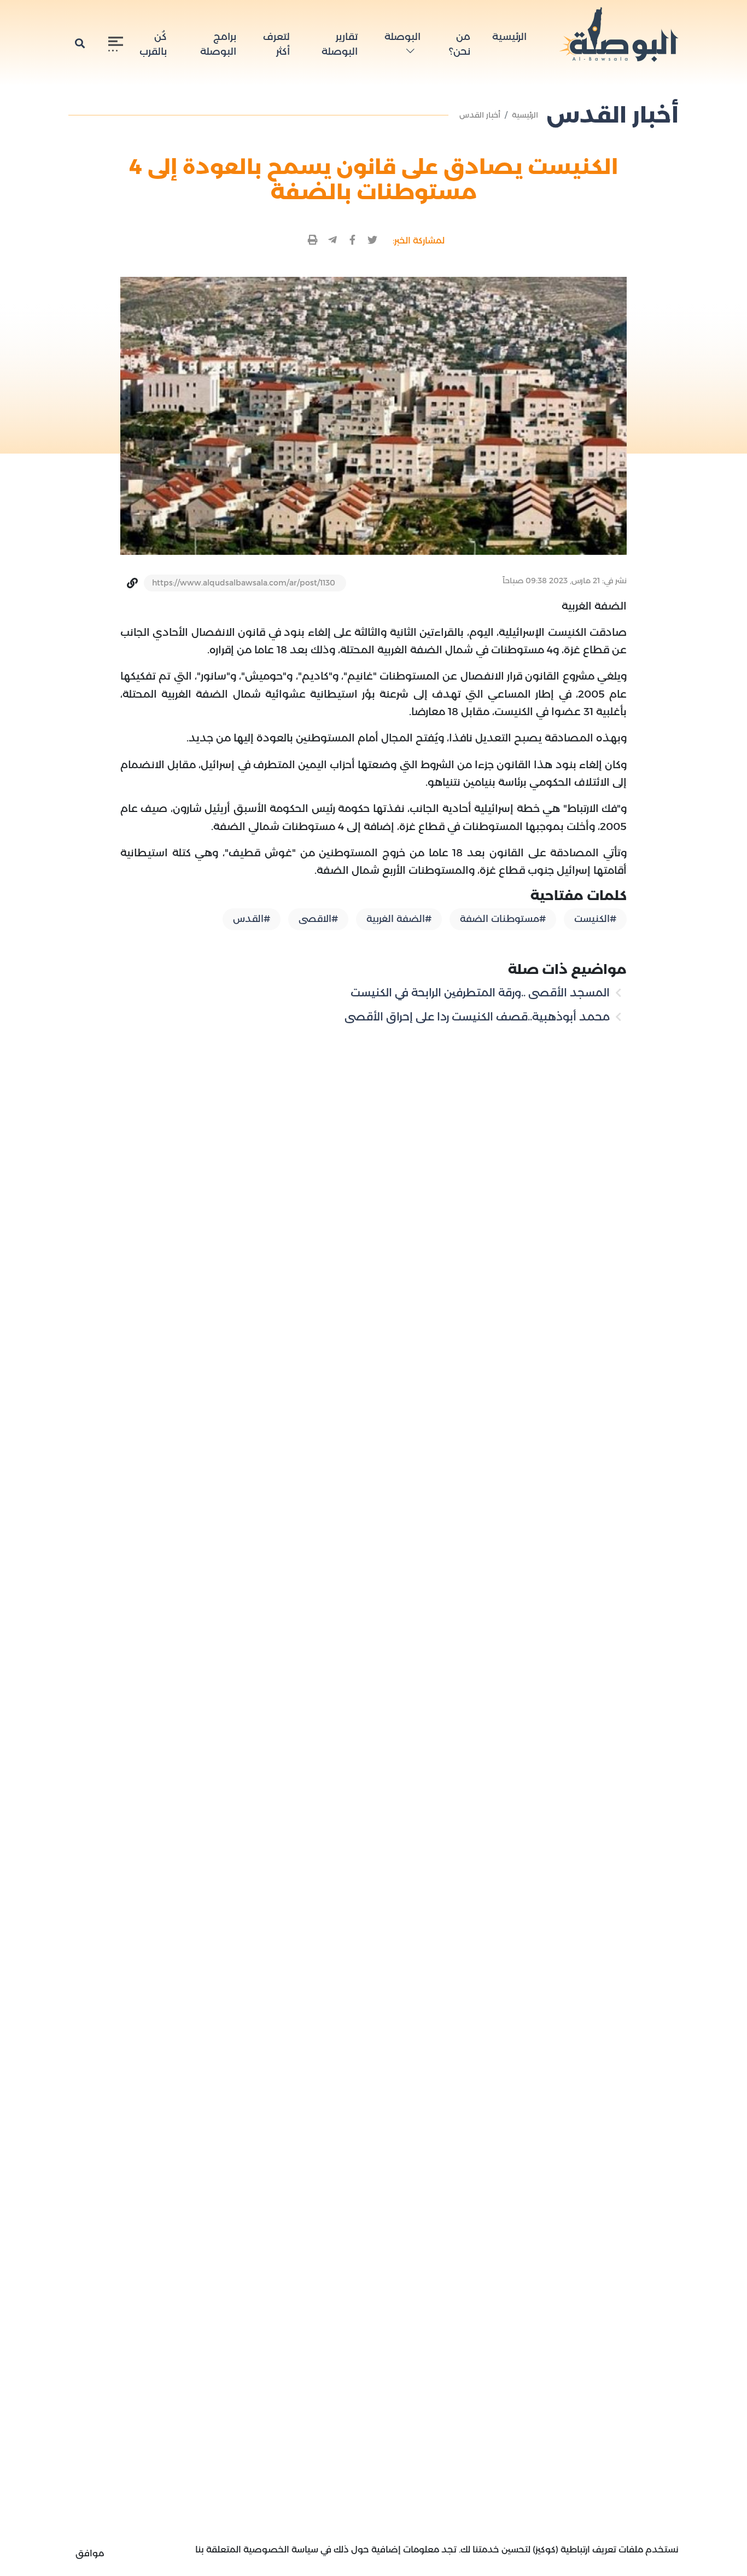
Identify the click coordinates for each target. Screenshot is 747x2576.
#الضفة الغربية (399, 919)
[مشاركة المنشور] (373, 240)
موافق (90, 2553)
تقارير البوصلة (340, 44)
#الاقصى (318, 919)
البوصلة (402, 37)
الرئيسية (509, 37)
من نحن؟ (460, 44)
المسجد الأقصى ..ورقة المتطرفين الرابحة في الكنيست (482, 993)
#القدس (252, 919)
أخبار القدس (480, 115)
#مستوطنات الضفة (503, 919)
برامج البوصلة (218, 44)
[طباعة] (313, 240)
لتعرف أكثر (276, 44)
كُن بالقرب (153, 44)
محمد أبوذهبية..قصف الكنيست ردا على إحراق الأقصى (478, 1017)
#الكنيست (595, 919)
